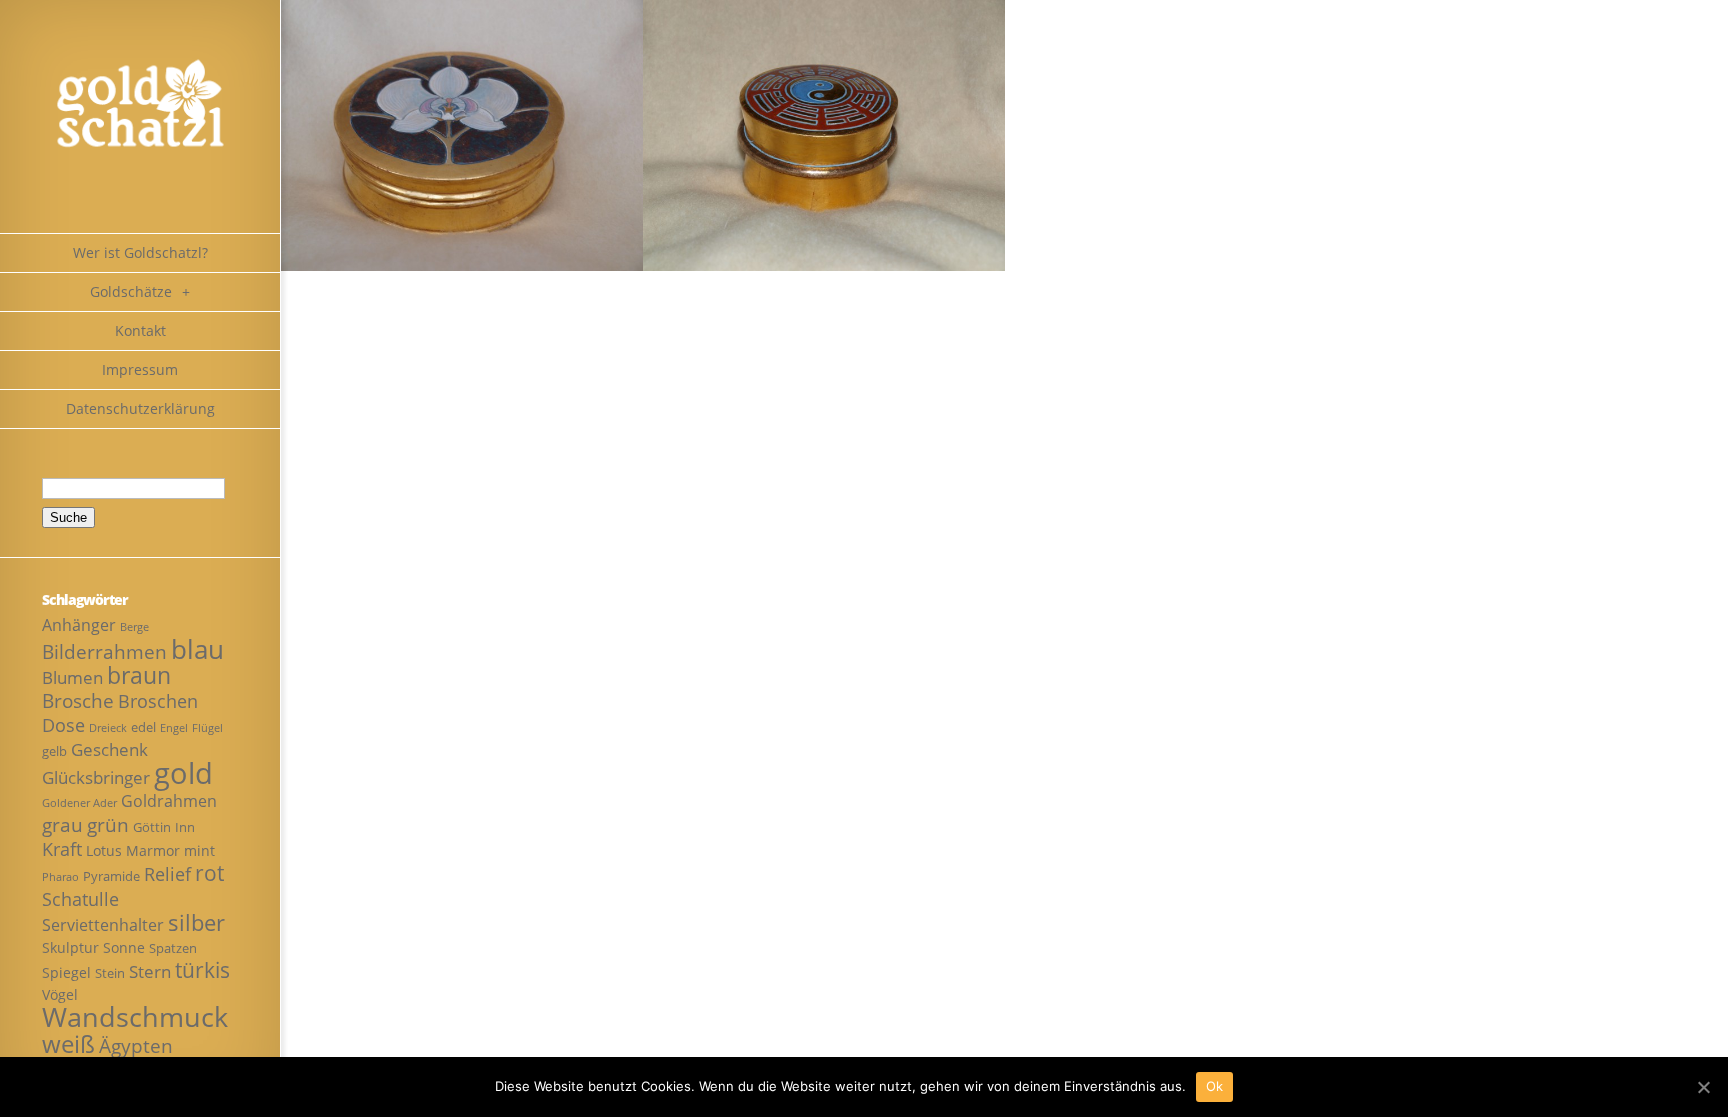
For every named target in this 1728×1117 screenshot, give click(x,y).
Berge (134, 627)
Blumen (72, 677)
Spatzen (173, 948)
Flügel (207, 728)
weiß (68, 1044)
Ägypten (136, 1045)
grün (108, 824)
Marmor (153, 850)
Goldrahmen (169, 801)
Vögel (60, 994)
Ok (1215, 1086)
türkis (202, 969)
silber (196, 922)
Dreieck (108, 728)
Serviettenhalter (103, 925)
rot (209, 873)
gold (183, 773)
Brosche (78, 700)
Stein (110, 973)
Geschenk (109, 749)
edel (143, 727)
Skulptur (70, 947)
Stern (150, 971)
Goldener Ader (79, 803)
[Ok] (1703, 1087)
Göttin (152, 827)
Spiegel (66, 972)
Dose (63, 725)
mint (199, 850)
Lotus (104, 850)
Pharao (60, 877)
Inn (185, 827)
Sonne (124, 947)
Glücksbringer (96, 777)
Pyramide (111, 876)
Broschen (158, 701)
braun (139, 675)
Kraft (62, 849)
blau (197, 649)
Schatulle (80, 899)
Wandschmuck (135, 1016)
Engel (174, 728)
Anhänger (79, 625)
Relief (167, 874)
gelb (54, 751)
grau (62, 824)
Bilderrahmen (104, 651)
